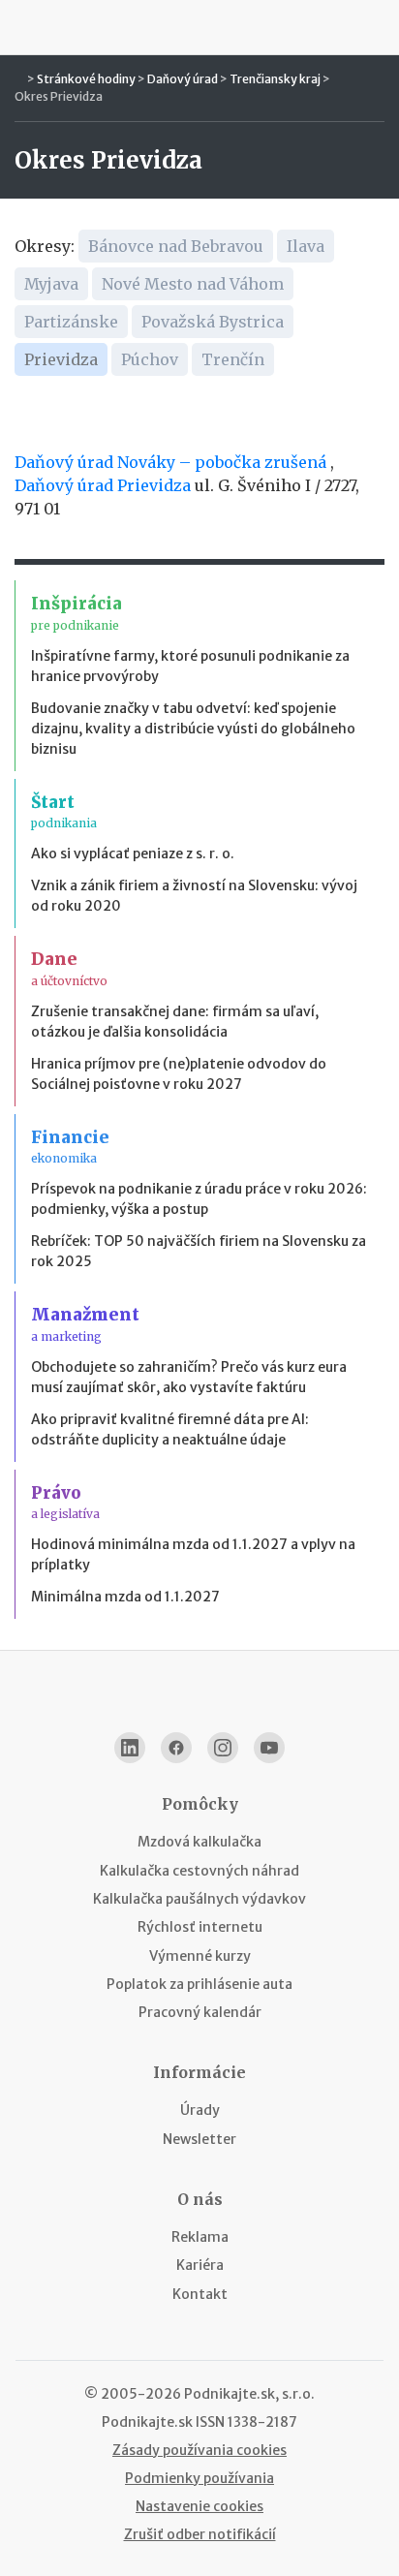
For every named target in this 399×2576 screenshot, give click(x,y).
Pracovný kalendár (200, 2012)
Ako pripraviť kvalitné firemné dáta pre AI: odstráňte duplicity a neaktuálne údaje (170, 1429)
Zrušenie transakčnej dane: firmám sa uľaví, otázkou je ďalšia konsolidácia (175, 1022)
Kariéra (200, 2265)
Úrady (200, 2110)
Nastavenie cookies (199, 2506)
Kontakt (200, 2294)
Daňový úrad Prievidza (103, 485)
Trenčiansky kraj (275, 79)
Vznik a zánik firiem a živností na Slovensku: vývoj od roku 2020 (194, 896)
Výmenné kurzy (200, 1956)
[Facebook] (176, 1748)
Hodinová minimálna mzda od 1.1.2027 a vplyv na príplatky (193, 1554)
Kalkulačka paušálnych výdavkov (199, 1899)
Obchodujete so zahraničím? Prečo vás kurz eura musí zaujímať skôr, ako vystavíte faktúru (189, 1377)
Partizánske (71, 322)
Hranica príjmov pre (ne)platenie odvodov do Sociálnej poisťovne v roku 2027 (179, 1074)
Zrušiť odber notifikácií (200, 2534)
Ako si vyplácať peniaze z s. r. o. (133, 853)
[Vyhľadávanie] (376, 27)
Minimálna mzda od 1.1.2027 (125, 1597)
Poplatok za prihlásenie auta (199, 1984)
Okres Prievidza (59, 96)
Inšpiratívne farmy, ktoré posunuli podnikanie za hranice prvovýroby (190, 666)
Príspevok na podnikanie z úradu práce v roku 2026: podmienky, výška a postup (199, 1199)
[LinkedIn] (130, 1748)
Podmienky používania (199, 2478)
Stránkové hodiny (86, 79)
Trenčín (233, 359)
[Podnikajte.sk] (199, 27)
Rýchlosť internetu (200, 1927)
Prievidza (61, 359)
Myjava (51, 284)
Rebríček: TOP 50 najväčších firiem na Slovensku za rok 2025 (199, 1251)
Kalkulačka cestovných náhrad (199, 1871)
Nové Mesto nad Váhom (193, 284)
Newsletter (199, 2139)
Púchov (150, 359)
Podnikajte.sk (147, 2422)
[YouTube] (269, 1748)
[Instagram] (223, 1748)
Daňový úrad (183, 79)
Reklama (200, 2237)
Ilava (306, 246)
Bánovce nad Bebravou (176, 246)
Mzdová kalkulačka (199, 1842)
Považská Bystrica (213, 322)
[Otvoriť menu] (23, 27)
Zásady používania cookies (199, 2450)
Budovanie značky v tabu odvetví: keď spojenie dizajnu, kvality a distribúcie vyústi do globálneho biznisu (193, 729)
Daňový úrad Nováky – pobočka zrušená (170, 462)
